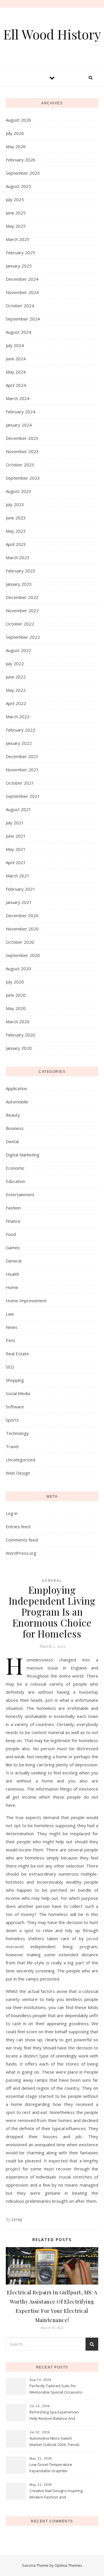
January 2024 (19, 425)
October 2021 (20, 783)
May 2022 (16, 690)
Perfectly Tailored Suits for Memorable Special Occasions (56, 2389)
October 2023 (20, 465)
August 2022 (18, 650)
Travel (12, 1446)
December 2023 (22, 438)
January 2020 (19, 1048)
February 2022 (21, 730)
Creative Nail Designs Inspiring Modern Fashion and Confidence (56, 2494)
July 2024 (15, 345)
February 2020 (21, 1035)
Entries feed (18, 1527)
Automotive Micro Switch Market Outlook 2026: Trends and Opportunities (55, 2442)
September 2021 (23, 796)
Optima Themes (68, 2565)
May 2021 (16, 849)
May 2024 (16, 372)
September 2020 (23, 955)
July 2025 (15, 199)
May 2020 (16, 1008)
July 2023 (15, 504)
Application (16, 1088)
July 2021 (15, 823)
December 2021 (22, 756)
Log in (12, 1513)
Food (11, 1234)
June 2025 (16, 213)
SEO (10, 1367)
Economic (15, 1168)
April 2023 (16, 544)
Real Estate (17, 1354)
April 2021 (16, 862)
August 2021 (18, 809)
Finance (13, 1221)
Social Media (18, 1393)
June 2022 (16, 677)
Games (13, 1248)
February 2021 (21, 889)
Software (15, 1407)
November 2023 (22, 451)
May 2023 (16, 531)
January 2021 (19, 902)
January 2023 (19, 584)
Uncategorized (21, 1460)
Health (12, 1274)
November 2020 (22, 929)
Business (15, 1128)
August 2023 (18, 491)
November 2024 (22, 292)
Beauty (13, 1115)
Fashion (13, 1208)
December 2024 (22, 279)
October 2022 (20, 624)
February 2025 (21, 252)
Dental (12, 1141)
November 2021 (22, 770)
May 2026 (16, 146)
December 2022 (22, 597)
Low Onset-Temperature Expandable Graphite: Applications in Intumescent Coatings (53, 2468)
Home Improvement (26, 1301)
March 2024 (18, 398)
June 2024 (16, 359)
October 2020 (20, 942)
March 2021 (18, 876)
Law (10, 1314)
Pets (11, 1340)
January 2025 (19, 266)
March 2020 (18, 1022)
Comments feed (22, 1540)
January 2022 (19, 743)
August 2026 (18, 120)
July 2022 (15, 664)
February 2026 (21, 160)
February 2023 (21, 571)
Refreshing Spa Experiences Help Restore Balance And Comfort (54, 2416)
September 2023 (23, 478)
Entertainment (20, 1194)
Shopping (15, 1380)
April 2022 (16, 703)
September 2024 (23, 319)
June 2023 (16, 518)
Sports (12, 1420)
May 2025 (16, 226)
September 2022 (23, 637)
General (14, 1261)
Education (15, 1181)
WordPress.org (21, 1553)
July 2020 (15, 982)
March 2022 (18, 717)
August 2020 (18, 968)
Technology (17, 1433)
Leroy (17, 2219)
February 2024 (21, 412)
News (12, 1327)
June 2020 (16, 995)
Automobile (17, 1102)
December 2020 (22, 915)
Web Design (18, 1473)
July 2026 (15, 133)
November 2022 (22, 610)
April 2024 (16, 385)
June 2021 (16, 836)
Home (12, 1287)
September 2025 (23, 173)
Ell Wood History (52, 34)
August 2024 (18, 332)
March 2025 (18, 239)
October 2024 (20, 306)
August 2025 (18, 186)
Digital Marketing (23, 1155)
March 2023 (18, 557)
